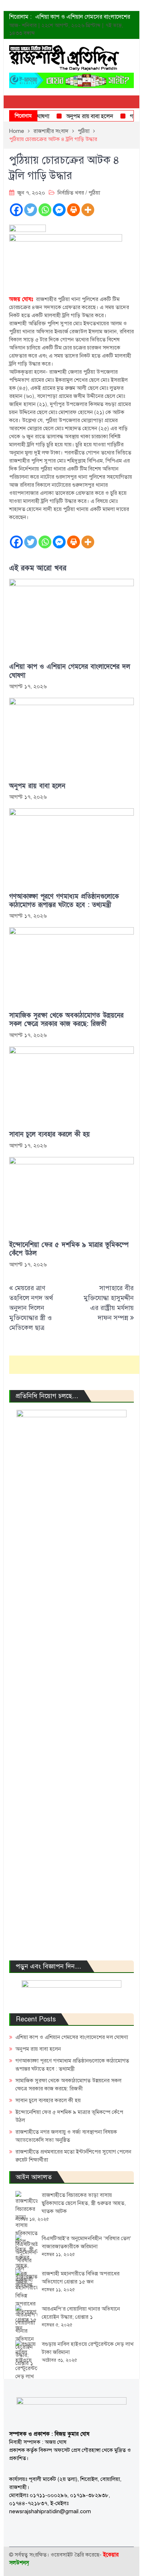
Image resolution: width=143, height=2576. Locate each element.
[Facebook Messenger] (59, 210)
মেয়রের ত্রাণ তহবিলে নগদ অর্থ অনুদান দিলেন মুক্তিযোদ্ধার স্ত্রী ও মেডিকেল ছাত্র (31, 1308)
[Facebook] (16, 210)
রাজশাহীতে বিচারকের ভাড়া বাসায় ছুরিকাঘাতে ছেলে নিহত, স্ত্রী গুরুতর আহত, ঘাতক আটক (84, 2203)
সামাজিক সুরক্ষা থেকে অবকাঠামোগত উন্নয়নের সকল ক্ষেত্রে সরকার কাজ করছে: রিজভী (66, 1020)
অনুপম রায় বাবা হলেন (81, 116)
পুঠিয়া (94, 193)
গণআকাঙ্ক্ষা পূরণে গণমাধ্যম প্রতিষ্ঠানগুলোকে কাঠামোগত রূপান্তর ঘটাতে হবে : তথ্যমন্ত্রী (64, 901)
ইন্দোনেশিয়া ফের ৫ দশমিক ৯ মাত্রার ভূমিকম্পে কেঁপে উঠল (69, 1249)
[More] (88, 210)
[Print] (74, 210)
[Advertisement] (76, 1365)
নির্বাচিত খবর (71, 193)
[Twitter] (31, 210)
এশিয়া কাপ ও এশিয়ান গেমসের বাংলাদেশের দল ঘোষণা (70, 671)
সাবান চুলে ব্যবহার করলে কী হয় (49, 1134)
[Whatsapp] (45, 210)
